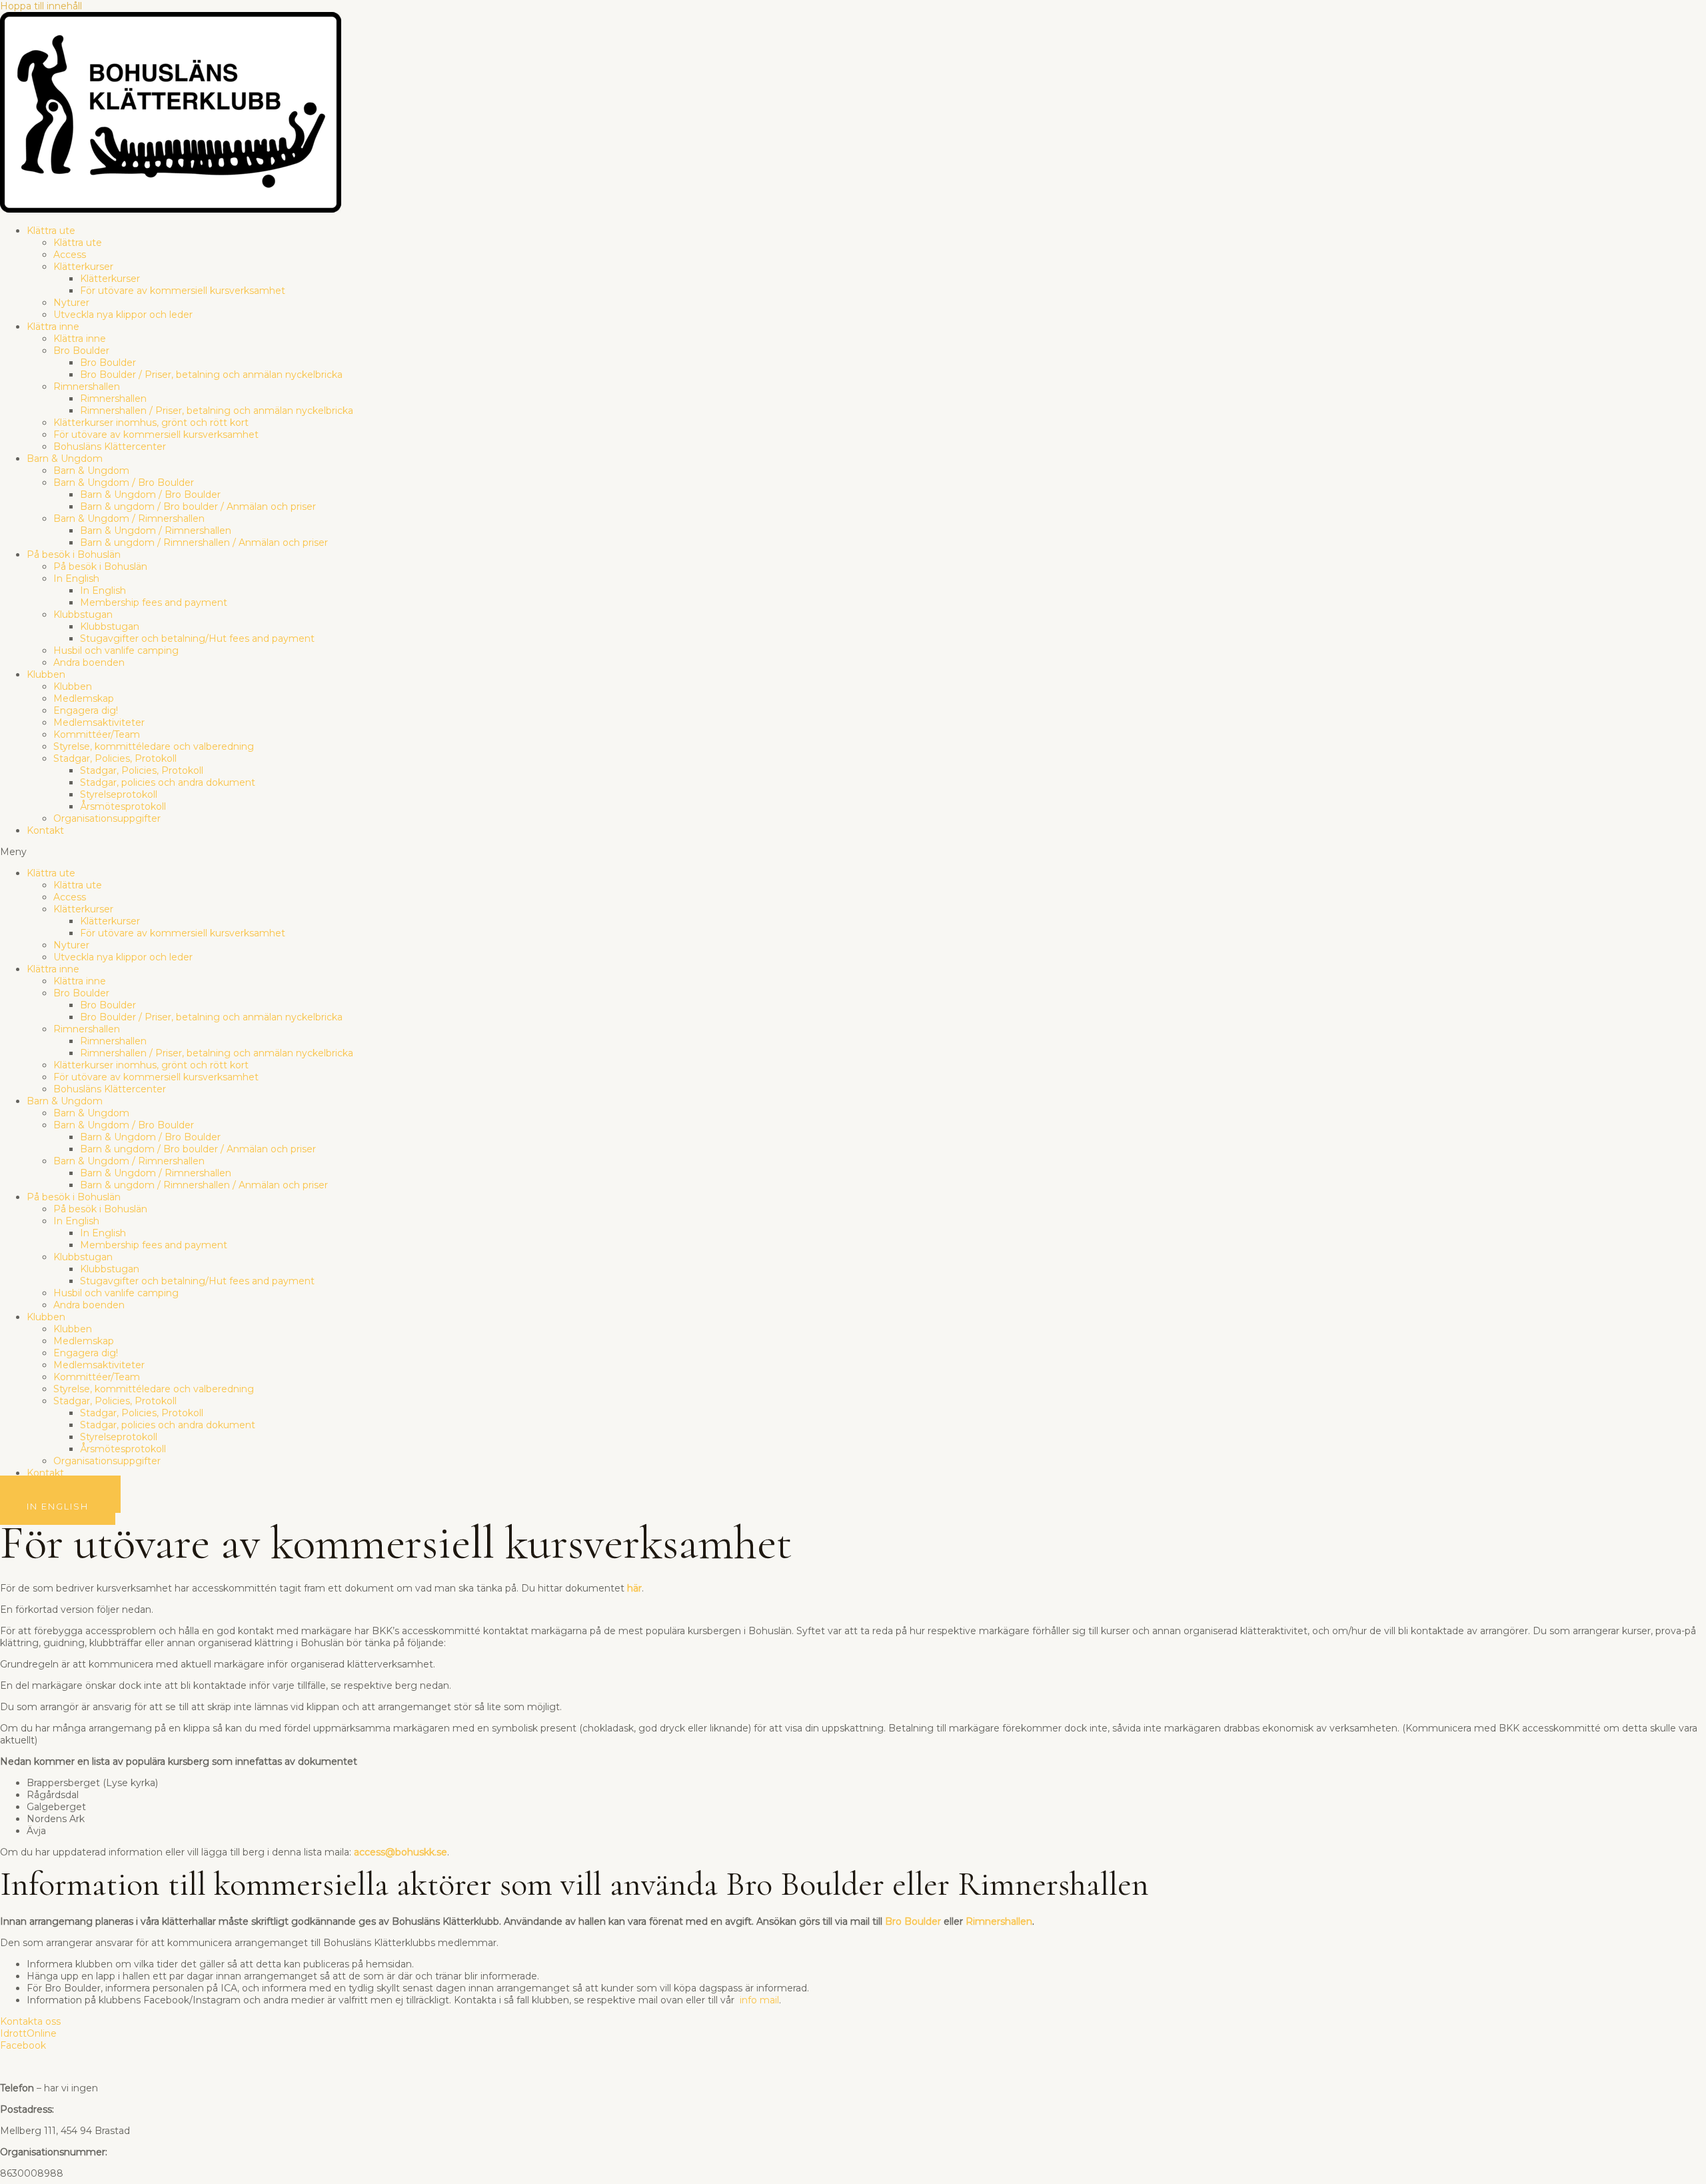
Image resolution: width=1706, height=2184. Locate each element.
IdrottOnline (28, 2033)
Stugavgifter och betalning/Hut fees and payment (197, 638)
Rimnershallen (87, 387)
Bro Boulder (81, 351)
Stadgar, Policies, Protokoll (115, 758)
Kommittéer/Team (97, 734)
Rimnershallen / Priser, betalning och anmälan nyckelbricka (217, 411)
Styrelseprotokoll (119, 794)
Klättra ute (51, 231)
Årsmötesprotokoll (123, 806)
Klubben (46, 674)
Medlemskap (84, 698)
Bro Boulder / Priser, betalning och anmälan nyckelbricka (211, 375)
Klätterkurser (83, 267)
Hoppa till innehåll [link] (41, 6)
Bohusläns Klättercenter (110, 447)
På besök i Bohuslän (74, 554)
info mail (759, 2000)
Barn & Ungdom (65, 459)
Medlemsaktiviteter (99, 722)
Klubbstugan (83, 614)
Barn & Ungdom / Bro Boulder (124, 483)
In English (76, 578)
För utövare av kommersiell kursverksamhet (183, 291)
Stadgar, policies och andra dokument (168, 782)
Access (70, 255)
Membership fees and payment (154, 602)
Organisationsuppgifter (107, 818)
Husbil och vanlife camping (116, 650)
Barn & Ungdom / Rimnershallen (129, 519)
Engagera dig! (86, 710)
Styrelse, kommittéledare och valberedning (154, 746)
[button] (853, 852)
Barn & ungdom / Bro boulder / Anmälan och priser (198, 507)
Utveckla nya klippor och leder (123, 315)
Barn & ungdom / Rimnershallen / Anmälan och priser (204, 543)
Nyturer (71, 303)
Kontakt (45, 830)
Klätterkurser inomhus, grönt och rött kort (151, 423)
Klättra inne (53, 327)
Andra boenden (89, 662)
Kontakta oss (30, 2021)
